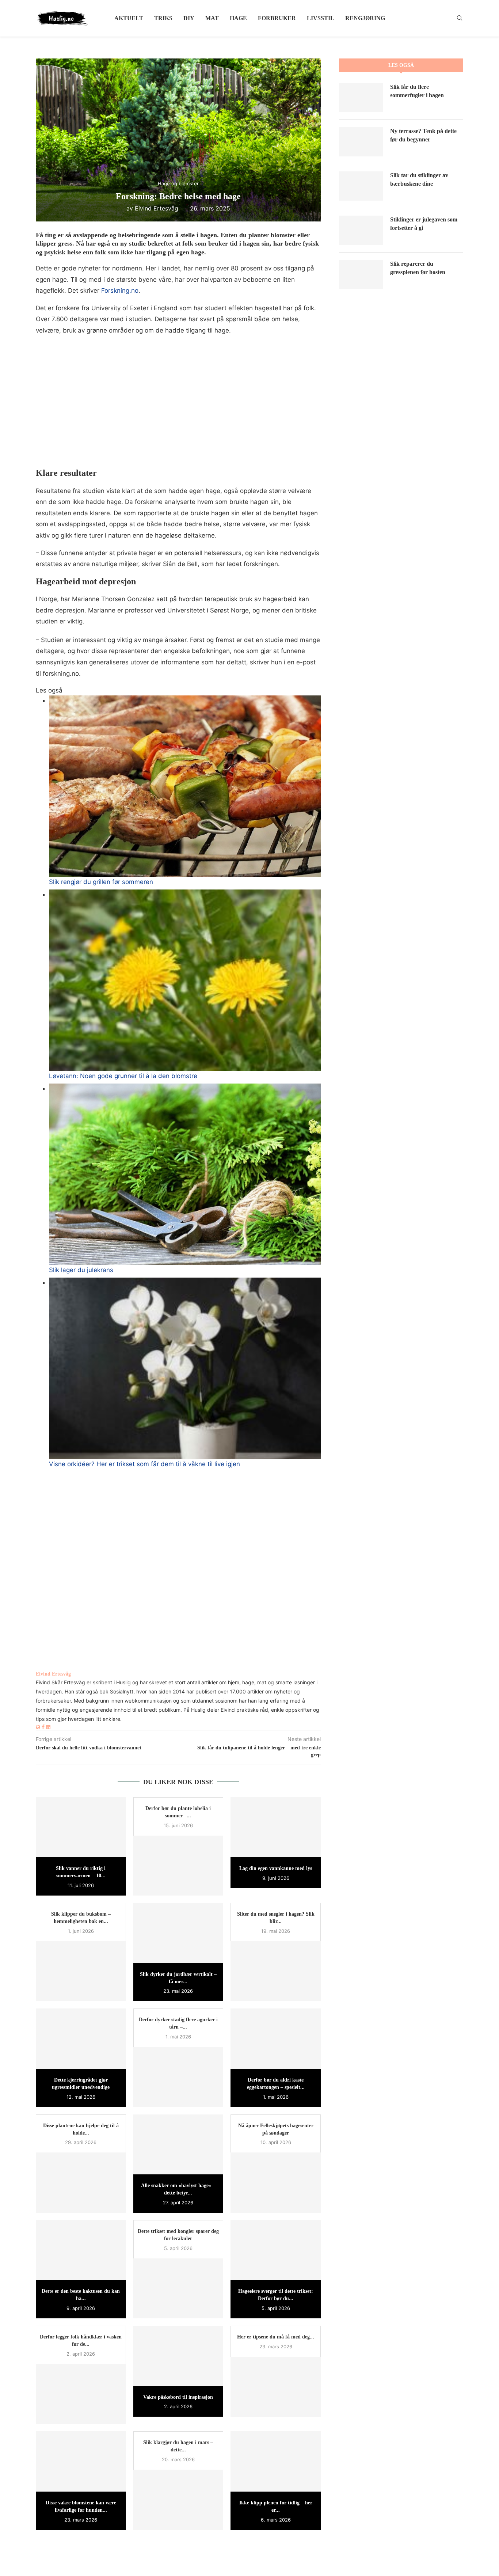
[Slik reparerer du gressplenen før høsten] (361, 274)
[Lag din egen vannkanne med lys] (276, 1827)
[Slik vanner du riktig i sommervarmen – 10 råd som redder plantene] (81, 1827)
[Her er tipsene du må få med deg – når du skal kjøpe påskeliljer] (276, 2387)
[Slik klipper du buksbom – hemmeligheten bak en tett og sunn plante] (81, 1971)
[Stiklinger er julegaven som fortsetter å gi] (361, 230)
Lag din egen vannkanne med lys (276, 1868)
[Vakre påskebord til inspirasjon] (178, 2356)
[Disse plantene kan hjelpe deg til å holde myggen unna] (81, 2182)
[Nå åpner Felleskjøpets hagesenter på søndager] (276, 2182)
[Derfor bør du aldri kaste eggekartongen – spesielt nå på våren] (276, 2038)
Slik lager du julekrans (81, 1270)
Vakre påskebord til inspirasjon (178, 2397)
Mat (212, 18)
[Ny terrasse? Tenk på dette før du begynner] (361, 142)
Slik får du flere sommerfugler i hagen (417, 91)
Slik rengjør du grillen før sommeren (101, 882)
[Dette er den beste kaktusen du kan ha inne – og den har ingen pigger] (81, 2250)
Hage (238, 18)
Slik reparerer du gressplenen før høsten (418, 268)
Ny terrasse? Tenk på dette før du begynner (423, 135)
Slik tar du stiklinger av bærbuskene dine (419, 179)
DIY (189, 18)
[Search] (460, 18)
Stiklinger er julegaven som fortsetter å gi (424, 223)
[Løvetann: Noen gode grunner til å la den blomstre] (185, 980)
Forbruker (277, 18)
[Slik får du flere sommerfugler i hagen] (361, 98)
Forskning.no (120, 291)
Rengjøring (365, 18)
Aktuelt (129, 18)
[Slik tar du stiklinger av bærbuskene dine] (361, 186)
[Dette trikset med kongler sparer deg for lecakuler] (178, 2288)
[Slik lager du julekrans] (185, 1174)
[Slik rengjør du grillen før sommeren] (185, 786)
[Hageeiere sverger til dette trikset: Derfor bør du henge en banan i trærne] (276, 2250)
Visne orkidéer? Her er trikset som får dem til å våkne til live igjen (144, 1464)
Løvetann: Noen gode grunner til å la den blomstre (123, 1076)
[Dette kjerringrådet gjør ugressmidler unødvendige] (81, 2038)
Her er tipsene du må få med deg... (276, 2337)
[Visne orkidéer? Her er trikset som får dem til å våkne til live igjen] (185, 1368)
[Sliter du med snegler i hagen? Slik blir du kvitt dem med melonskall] (276, 1971)
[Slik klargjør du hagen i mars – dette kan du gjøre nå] (178, 2500)
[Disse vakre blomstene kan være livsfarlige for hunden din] (81, 2461)
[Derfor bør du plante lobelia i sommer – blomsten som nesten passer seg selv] (178, 1866)
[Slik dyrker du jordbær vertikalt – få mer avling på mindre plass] (178, 1933)
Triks (163, 18)
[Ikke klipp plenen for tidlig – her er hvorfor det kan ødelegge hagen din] (276, 2461)
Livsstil (321, 18)
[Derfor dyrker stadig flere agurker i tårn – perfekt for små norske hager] (178, 2077)
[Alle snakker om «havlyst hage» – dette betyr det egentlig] (178, 2144)
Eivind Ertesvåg (157, 208)
